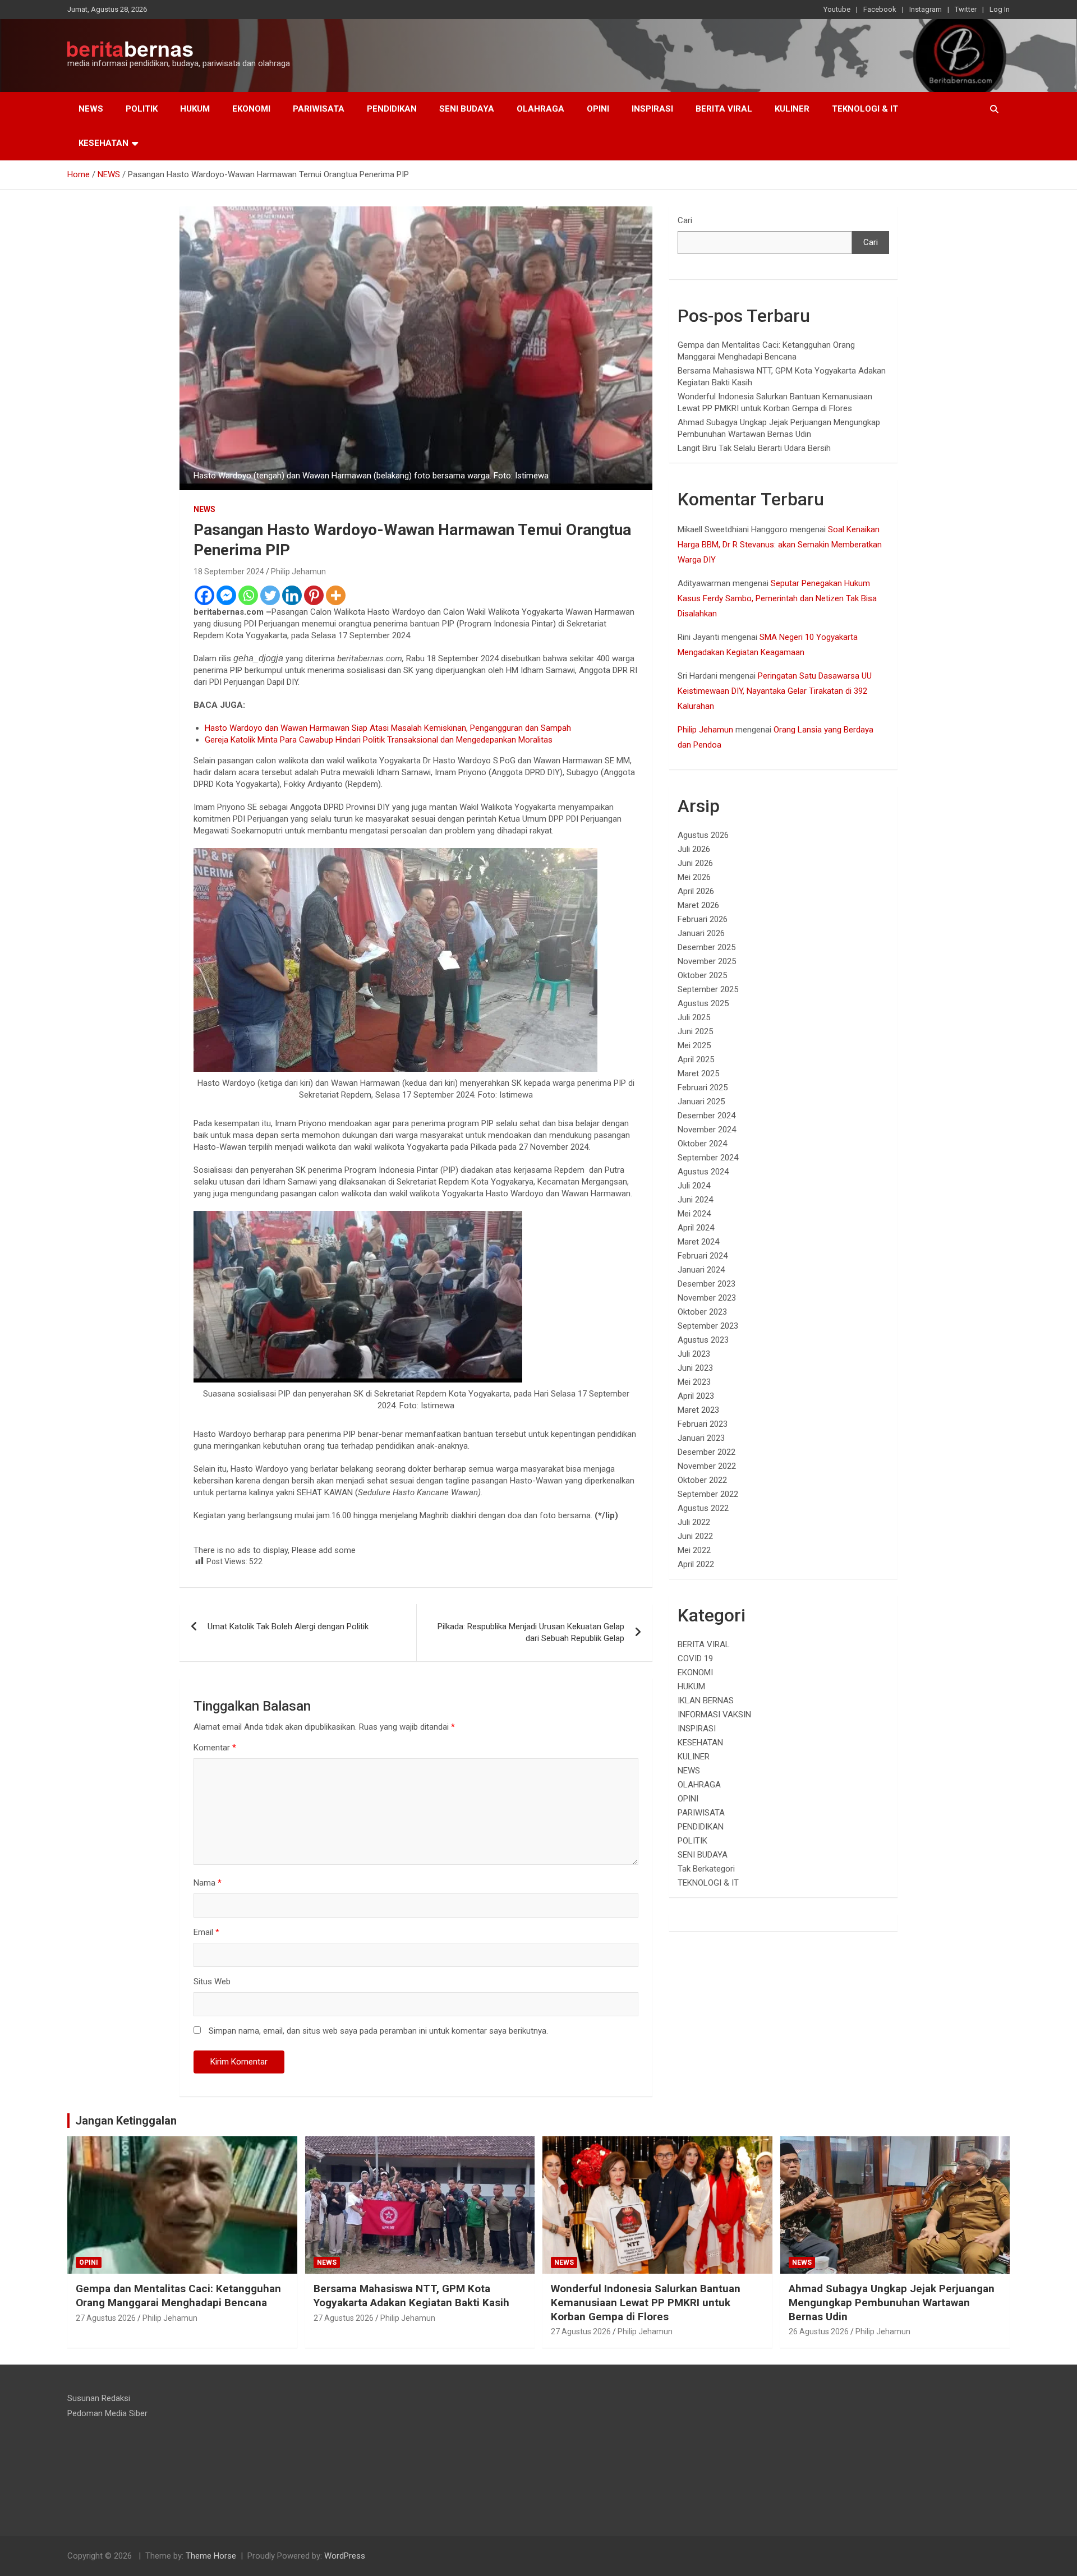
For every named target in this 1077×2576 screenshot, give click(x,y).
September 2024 (708, 1158)
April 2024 (696, 1228)
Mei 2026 (694, 877)
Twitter (966, 9)
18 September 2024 (229, 572)
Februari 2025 (703, 1087)
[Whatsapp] (248, 595)
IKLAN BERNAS (706, 1701)
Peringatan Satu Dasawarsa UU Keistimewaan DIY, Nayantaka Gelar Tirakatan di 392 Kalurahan (775, 691)
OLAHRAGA (540, 109)
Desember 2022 (707, 1452)
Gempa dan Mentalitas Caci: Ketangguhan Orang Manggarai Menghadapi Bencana (178, 2296)
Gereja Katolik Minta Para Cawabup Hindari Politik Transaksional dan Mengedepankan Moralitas (379, 740)
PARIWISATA (319, 109)
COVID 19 (695, 1658)
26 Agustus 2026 (819, 2331)
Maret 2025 (698, 1073)
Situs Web (212, 1981)
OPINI (598, 109)
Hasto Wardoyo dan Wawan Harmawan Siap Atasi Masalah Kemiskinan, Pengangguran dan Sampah (388, 728)
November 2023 (707, 1298)
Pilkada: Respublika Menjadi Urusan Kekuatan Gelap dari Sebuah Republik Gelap (531, 1632)
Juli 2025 (694, 1017)
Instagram (926, 9)
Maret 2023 (698, 1410)
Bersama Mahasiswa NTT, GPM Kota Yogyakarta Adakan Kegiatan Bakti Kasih (411, 2296)
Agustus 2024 (703, 1172)
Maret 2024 (698, 1242)
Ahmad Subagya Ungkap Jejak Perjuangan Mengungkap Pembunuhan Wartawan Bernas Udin (892, 2302)
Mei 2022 (694, 1550)
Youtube (837, 9)
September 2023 (708, 1326)
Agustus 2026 (703, 835)
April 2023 (696, 1396)
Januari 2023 (701, 1438)
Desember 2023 (707, 1284)
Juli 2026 (694, 849)
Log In (1000, 9)
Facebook (880, 9)
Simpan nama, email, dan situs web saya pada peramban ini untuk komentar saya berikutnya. (378, 2031)
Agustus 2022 (703, 1508)
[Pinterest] (314, 595)
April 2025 (696, 1059)
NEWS (91, 109)
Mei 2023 (694, 1382)
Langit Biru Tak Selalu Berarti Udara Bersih (754, 448)
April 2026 (696, 891)
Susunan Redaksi (99, 2398)
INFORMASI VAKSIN (714, 1715)
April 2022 (696, 1564)
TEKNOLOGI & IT (865, 109)
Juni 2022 (695, 1536)
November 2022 (707, 1466)
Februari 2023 (703, 1424)
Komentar (215, 1748)
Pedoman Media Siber (107, 2413)
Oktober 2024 (702, 1144)
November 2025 (707, 961)
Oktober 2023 (702, 1312)
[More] (336, 595)
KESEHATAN (103, 143)
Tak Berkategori (706, 1869)
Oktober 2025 (702, 975)
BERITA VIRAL (724, 109)
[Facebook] (204, 595)
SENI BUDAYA (467, 109)
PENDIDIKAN (392, 109)
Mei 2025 (694, 1045)
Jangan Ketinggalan (126, 2121)
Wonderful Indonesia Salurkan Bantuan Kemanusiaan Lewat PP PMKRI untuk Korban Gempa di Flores (646, 2302)
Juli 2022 (694, 1522)
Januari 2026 (701, 933)
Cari (685, 220)
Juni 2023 (695, 1368)
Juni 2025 (695, 1031)
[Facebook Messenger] (226, 595)
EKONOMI (251, 109)
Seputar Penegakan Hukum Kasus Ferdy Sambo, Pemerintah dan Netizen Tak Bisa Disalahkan (777, 598)
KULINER (792, 109)
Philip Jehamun (298, 572)
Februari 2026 (703, 919)
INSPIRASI (652, 109)
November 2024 (707, 1130)
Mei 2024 (694, 1214)
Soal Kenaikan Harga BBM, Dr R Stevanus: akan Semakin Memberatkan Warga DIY (780, 545)
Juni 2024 (695, 1200)
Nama (208, 1883)
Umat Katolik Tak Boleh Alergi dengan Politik (288, 1626)
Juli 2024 (694, 1186)
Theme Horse (211, 2556)
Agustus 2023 (703, 1340)
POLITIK (142, 109)
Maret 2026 (698, 905)
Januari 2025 (701, 1102)
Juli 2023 (694, 1354)
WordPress (345, 2556)
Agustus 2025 (703, 1003)
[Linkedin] (292, 595)
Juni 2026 (695, 863)
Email (206, 1932)
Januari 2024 (701, 1270)
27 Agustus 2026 (106, 2318)
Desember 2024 (707, 1116)
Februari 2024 (703, 1256)
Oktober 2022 (702, 1480)
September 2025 (708, 989)
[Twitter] (270, 595)
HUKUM (195, 109)
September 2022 (708, 1494)
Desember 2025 (707, 947)
